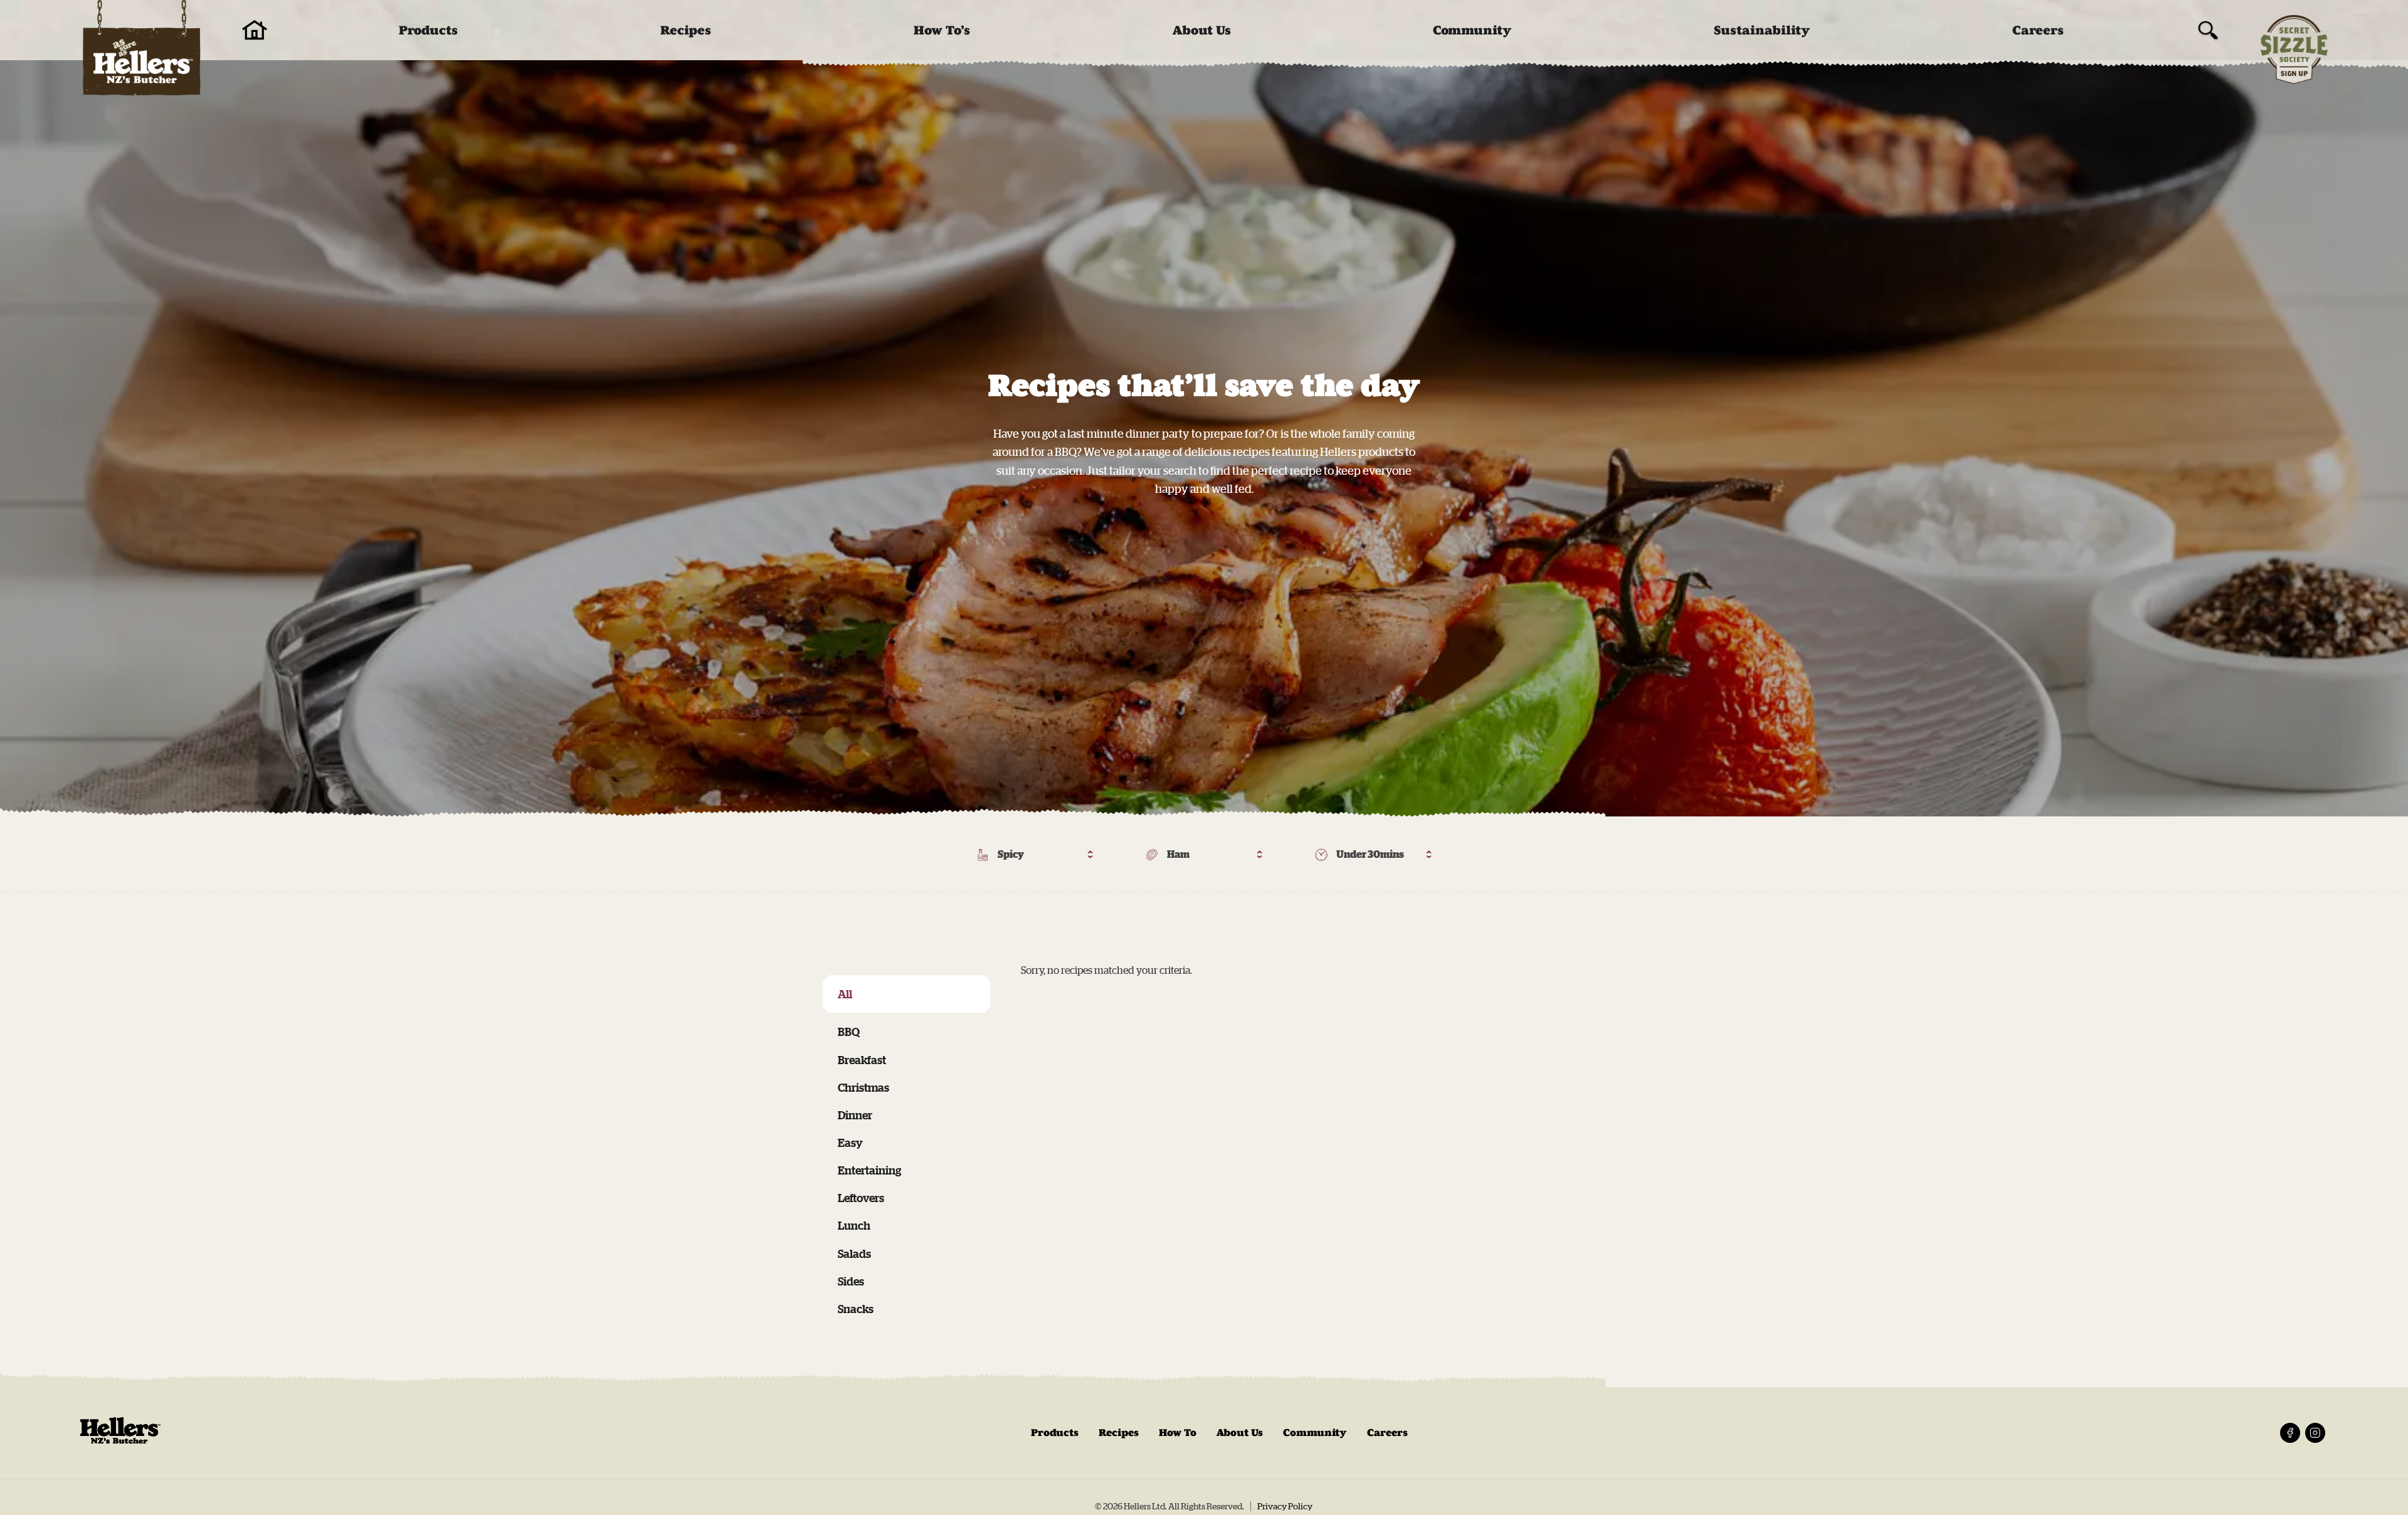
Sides (851, 1281)
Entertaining (869, 1170)
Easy (850, 1143)
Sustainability (1762, 30)
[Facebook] (2290, 1433)
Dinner (855, 1115)
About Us (1202, 30)
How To (1178, 1433)
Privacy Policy (1285, 1506)
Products (428, 30)
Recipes (686, 30)
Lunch (854, 1225)
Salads (854, 1254)
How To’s (942, 30)
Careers (2038, 30)
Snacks (856, 1309)
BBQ (849, 1032)
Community (1472, 30)
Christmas (863, 1087)
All (845, 994)
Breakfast (862, 1060)
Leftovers (861, 1198)
